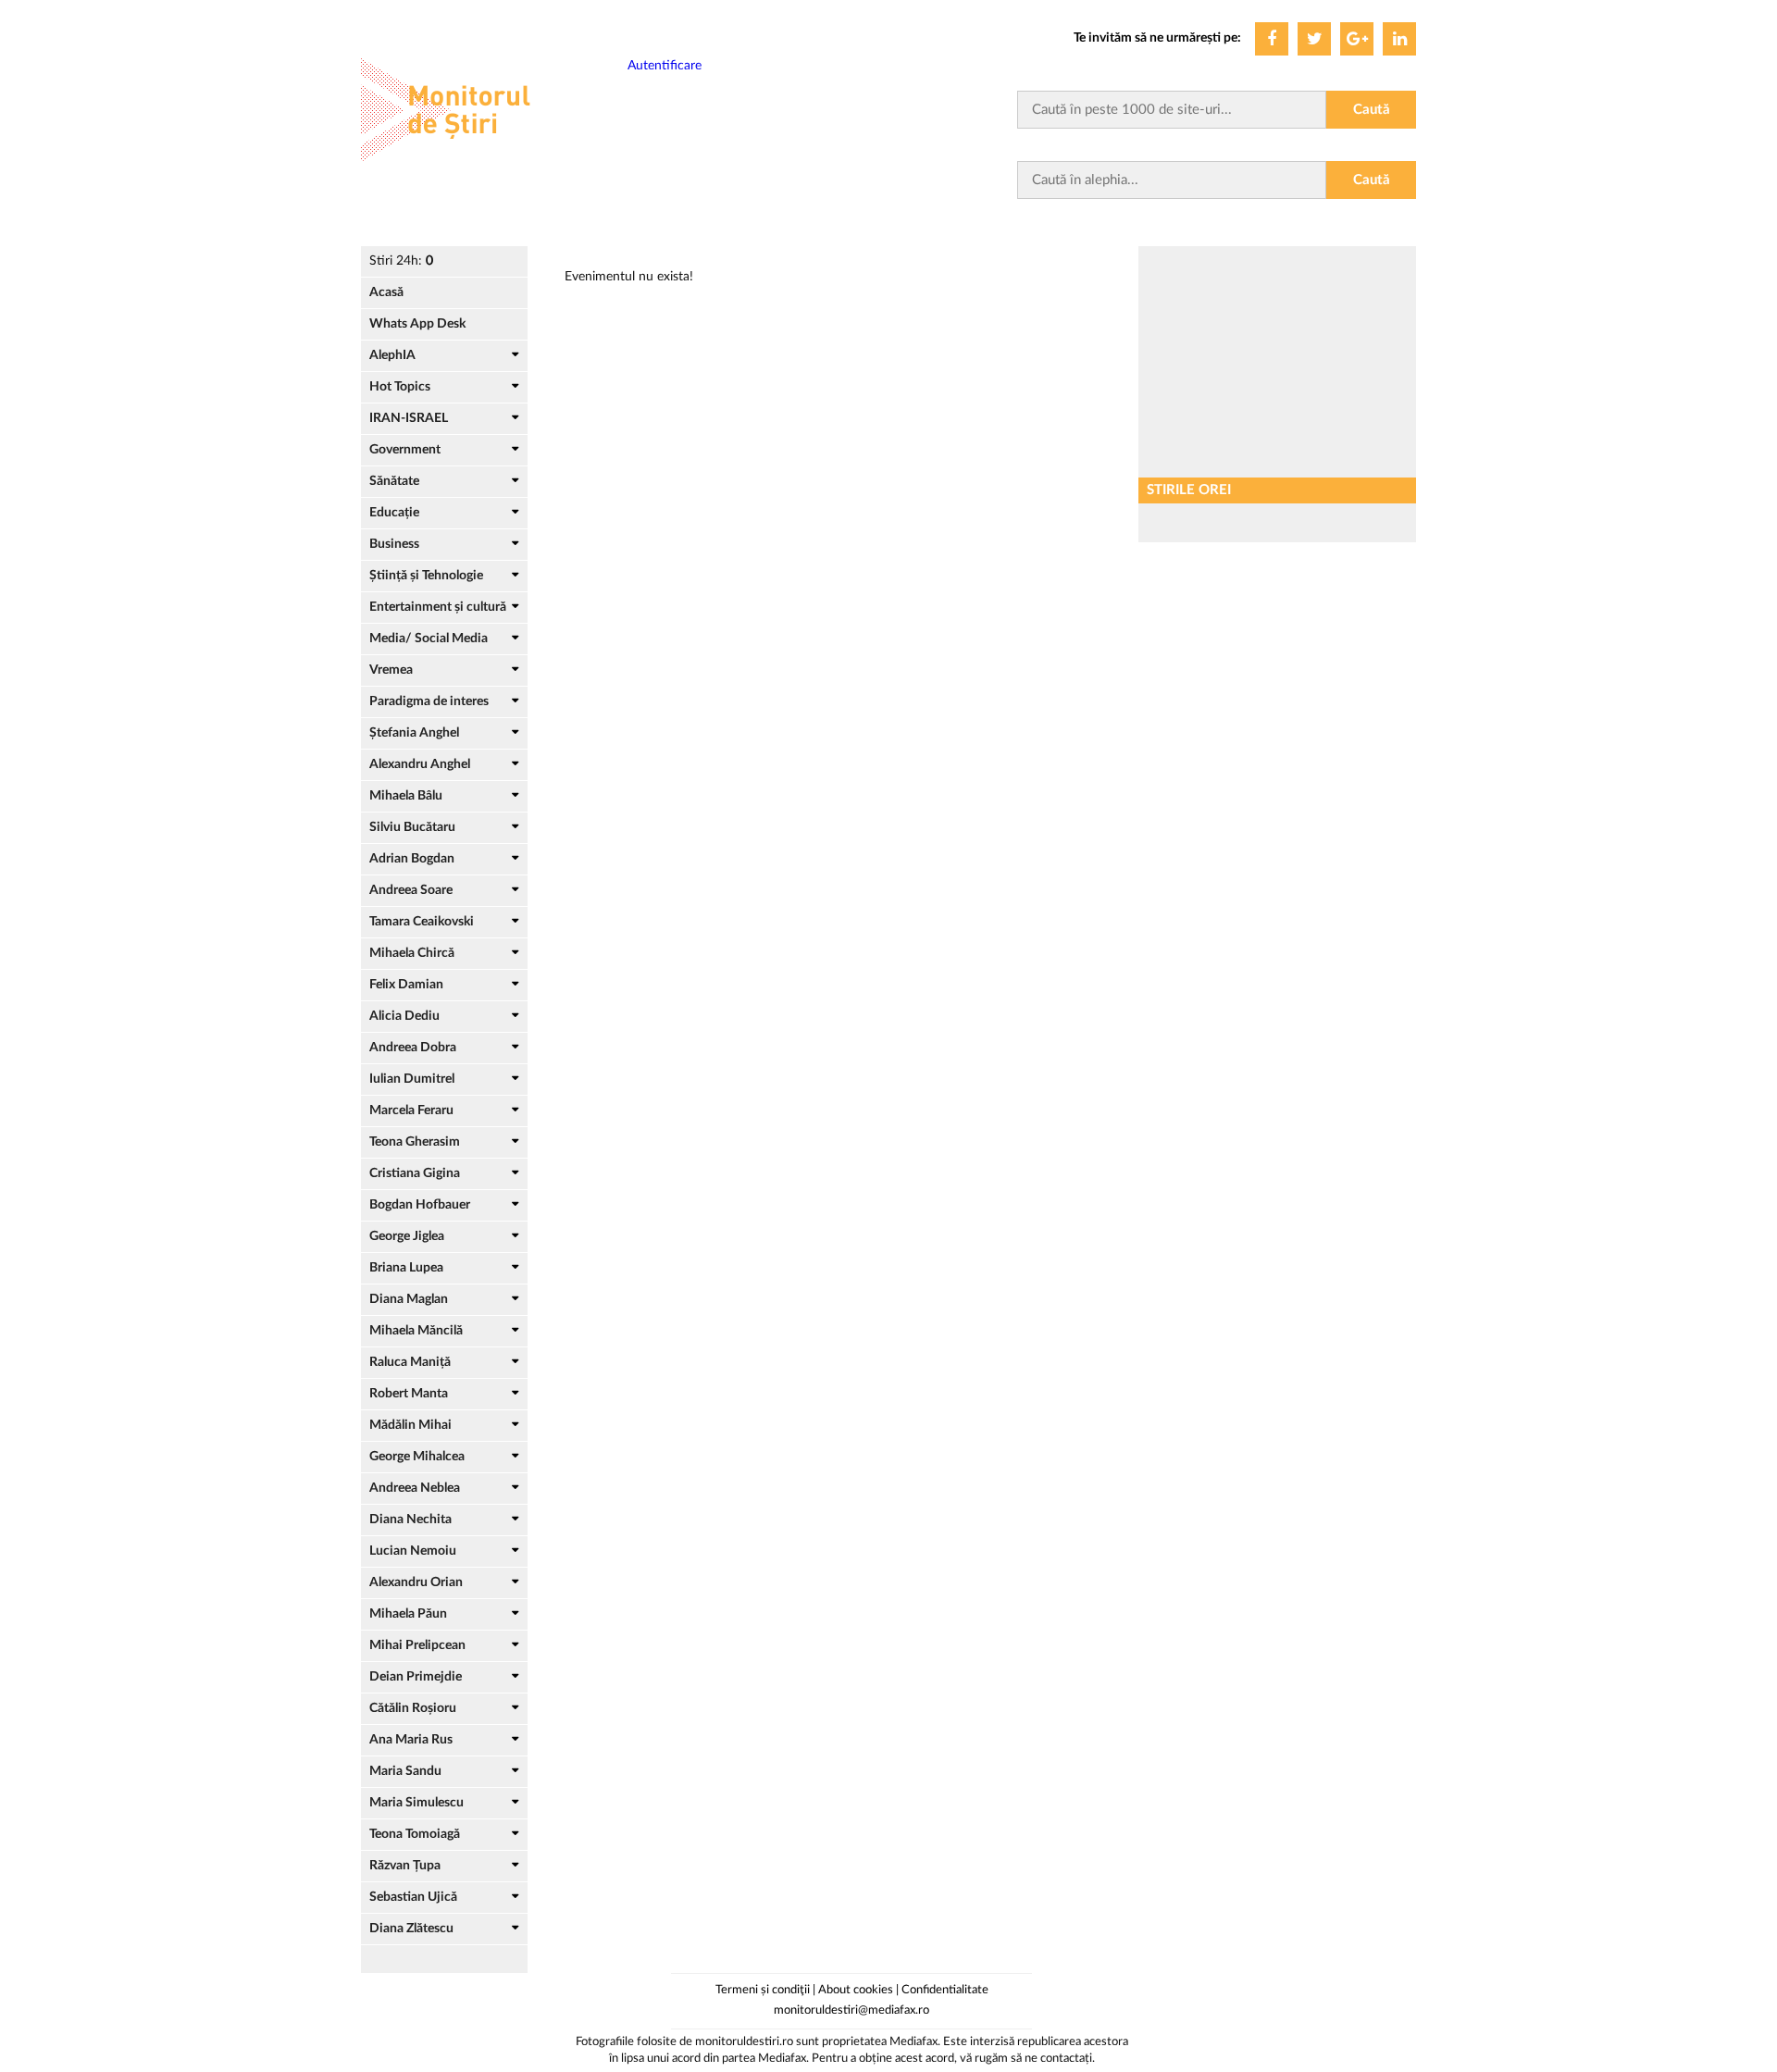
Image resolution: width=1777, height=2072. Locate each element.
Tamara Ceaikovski (422, 922)
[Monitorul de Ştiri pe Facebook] (1272, 39)
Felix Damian (406, 985)
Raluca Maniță (410, 1362)
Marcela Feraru (411, 1110)
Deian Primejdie (416, 1677)
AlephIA (392, 355)
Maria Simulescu (416, 1803)
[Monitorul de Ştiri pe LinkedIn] (1399, 39)
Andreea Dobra (413, 1048)
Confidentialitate (945, 1990)
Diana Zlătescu (411, 1929)
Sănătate (394, 481)
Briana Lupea (406, 1268)
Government (405, 450)
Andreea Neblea (415, 1488)
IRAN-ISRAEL (409, 418)
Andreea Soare (411, 890)
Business (394, 544)
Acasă (386, 292)
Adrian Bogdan (412, 859)
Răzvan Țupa (405, 1866)
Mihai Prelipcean (417, 1645)
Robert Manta (409, 1394)
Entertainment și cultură (438, 607)
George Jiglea (407, 1236)
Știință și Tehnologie (426, 576)
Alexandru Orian (416, 1582)
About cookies (856, 1990)
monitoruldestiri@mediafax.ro (851, 2010)
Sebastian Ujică (413, 1897)
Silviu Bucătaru (412, 827)
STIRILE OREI (1189, 490)
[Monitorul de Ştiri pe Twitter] (1314, 39)
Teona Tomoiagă (415, 1834)
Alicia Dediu (404, 1016)
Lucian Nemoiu (413, 1551)
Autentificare (665, 66)
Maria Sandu (405, 1771)
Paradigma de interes (429, 701)
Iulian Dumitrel (412, 1079)
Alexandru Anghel (420, 764)
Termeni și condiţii (763, 1990)
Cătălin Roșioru (413, 1708)
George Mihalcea (417, 1457)
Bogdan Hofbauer (420, 1205)
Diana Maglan (409, 1299)
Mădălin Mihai (410, 1425)
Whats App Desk (417, 324)
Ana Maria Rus (411, 1740)
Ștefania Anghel (414, 733)
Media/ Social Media (429, 639)
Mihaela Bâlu (406, 796)
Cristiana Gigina (415, 1173)
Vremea (391, 670)
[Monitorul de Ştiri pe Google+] (1357, 39)
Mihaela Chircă (412, 953)
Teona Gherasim (415, 1142)
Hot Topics (400, 387)
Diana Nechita (410, 1520)
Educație (394, 513)
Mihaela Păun (408, 1614)
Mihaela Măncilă (416, 1331)
